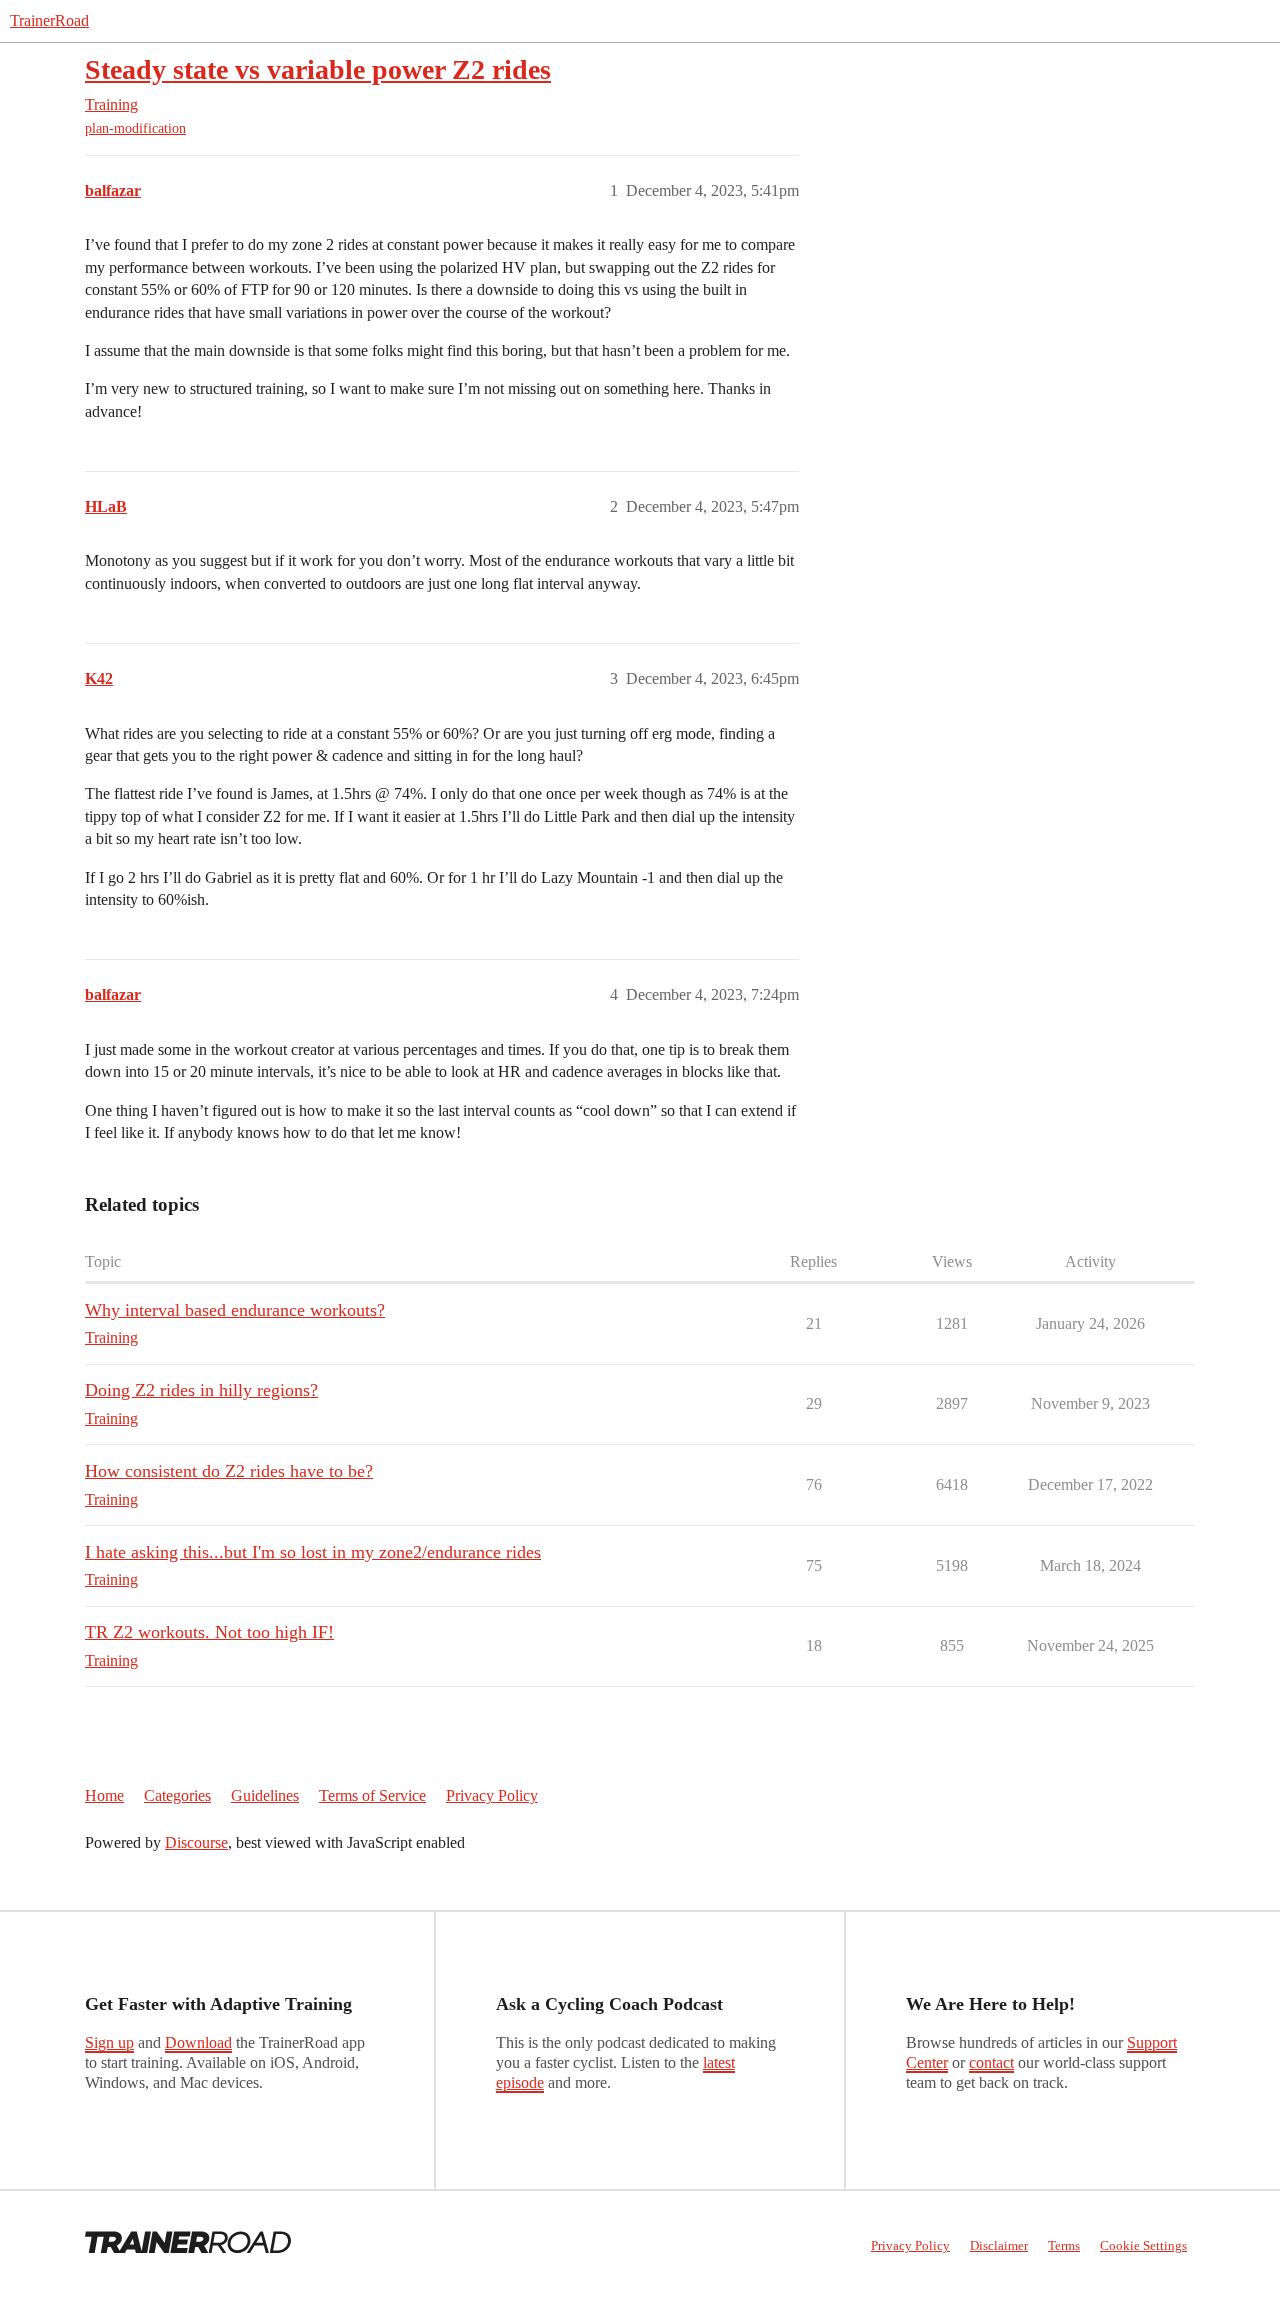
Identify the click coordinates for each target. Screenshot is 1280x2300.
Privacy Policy (492, 1795)
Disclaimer (999, 2245)
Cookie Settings (1143, 2245)
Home (104, 1795)
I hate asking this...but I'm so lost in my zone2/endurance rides (313, 1552)
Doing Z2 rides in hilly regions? (201, 1390)
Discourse (196, 1842)
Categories (177, 1795)
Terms (1064, 2245)
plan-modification (135, 128)
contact (991, 2062)
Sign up (109, 2042)
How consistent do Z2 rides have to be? (229, 1471)
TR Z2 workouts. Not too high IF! (209, 1632)
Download (198, 2042)
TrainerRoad (49, 20)
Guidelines (265, 1795)
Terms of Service (372, 1795)
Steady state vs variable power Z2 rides (318, 69)
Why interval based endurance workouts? (235, 1310)
